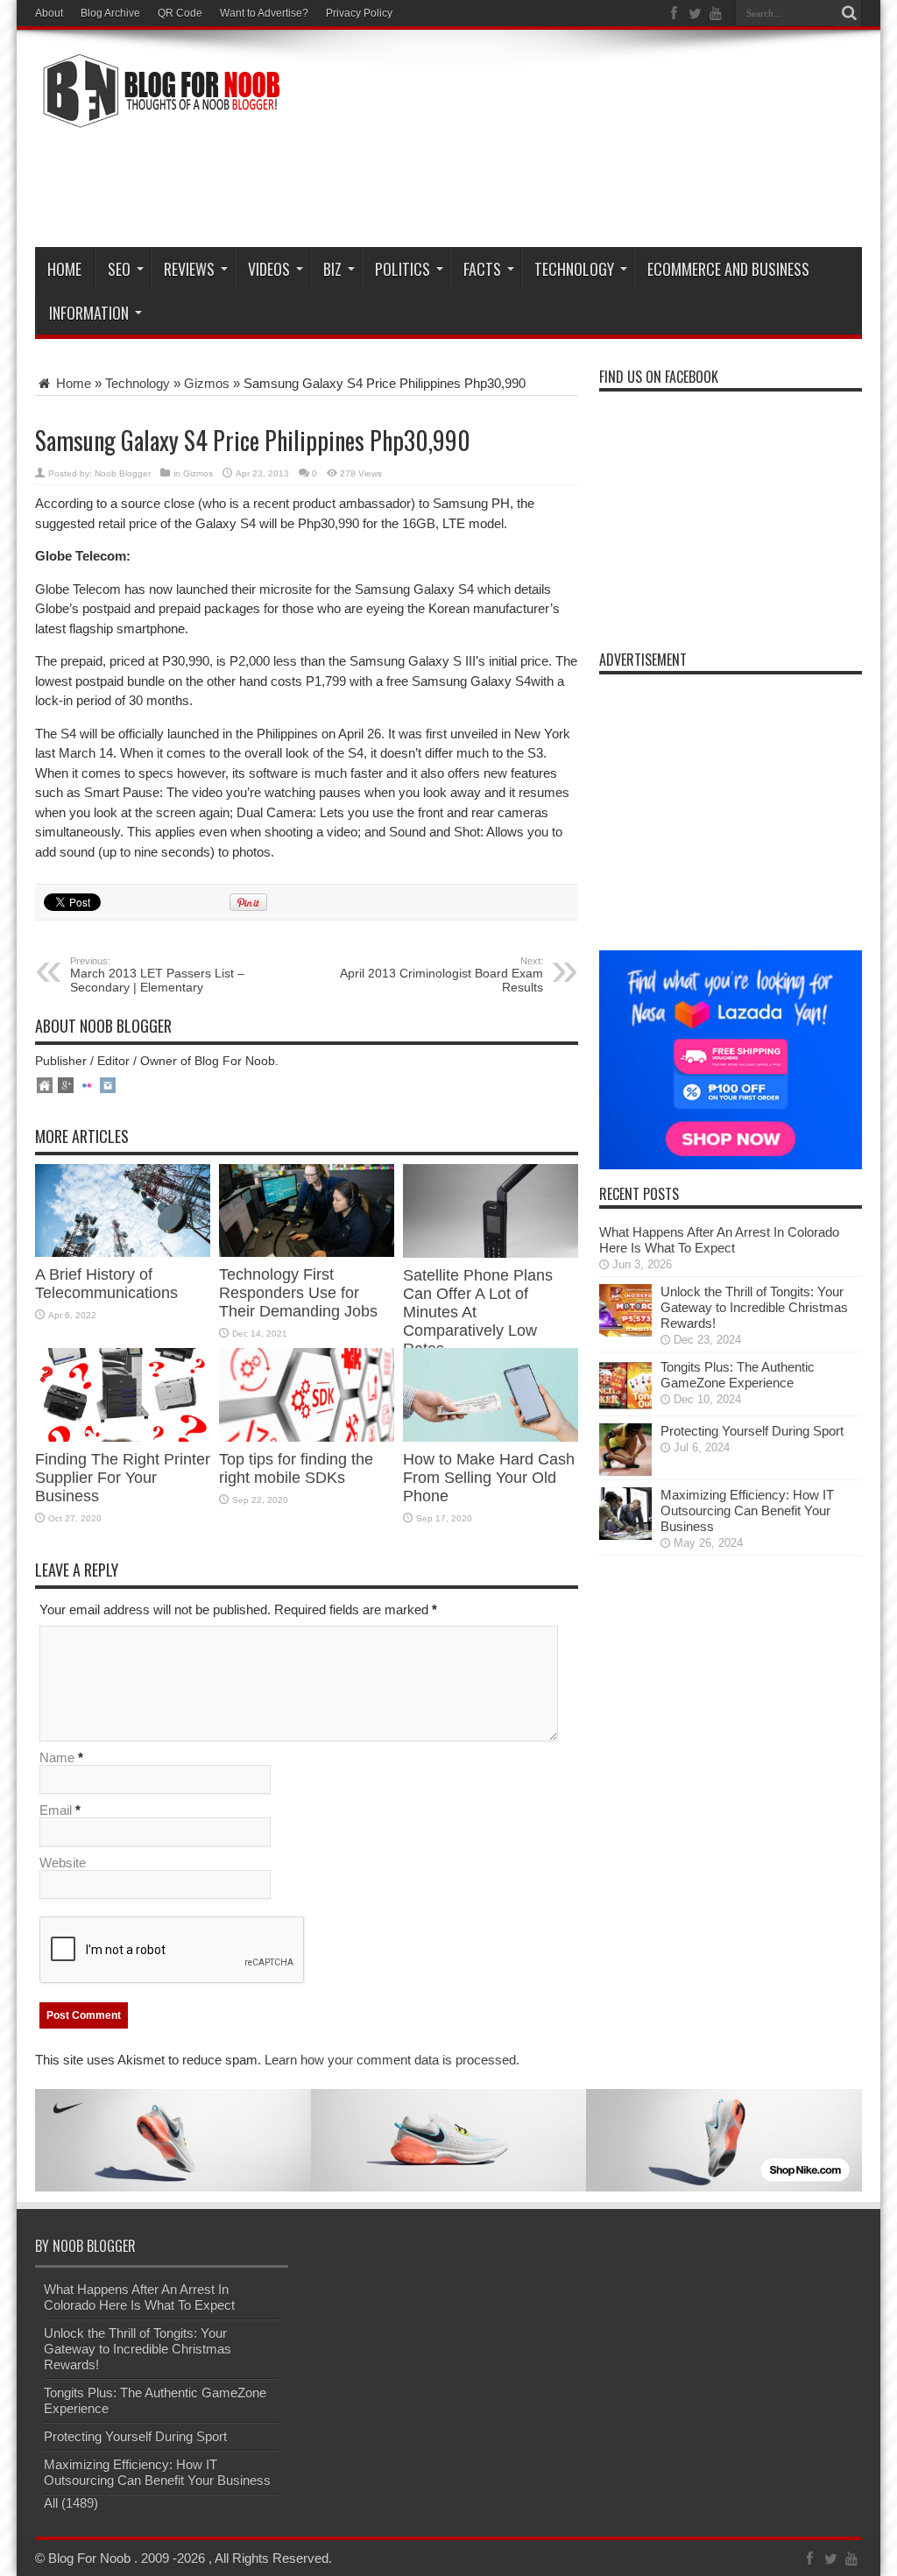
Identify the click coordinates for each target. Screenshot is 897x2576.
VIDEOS (269, 269)
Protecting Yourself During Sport (752, 1431)
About (49, 13)
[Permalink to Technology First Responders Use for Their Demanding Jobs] (307, 1252)
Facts (482, 269)
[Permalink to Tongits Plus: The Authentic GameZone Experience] (625, 1407)
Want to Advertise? (264, 13)
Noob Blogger (123, 473)
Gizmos (207, 383)
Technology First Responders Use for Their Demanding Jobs (298, 1293)
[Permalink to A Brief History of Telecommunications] (123, 1252)
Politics (403, 269)
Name (57, 1757)
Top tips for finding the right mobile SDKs (296, 1468)
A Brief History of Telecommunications (109, 1284)
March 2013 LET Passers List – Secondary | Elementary (157, 975)
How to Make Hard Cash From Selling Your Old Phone (489, 1478)
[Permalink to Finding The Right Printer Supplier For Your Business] (123, 1437)
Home (64, 269)
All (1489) (71, 2503)
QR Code (180, 13)
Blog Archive (110, 13)
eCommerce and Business (728, 269)
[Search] (849, 13)
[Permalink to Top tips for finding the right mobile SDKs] (307, 1437)
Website (63, 1863)
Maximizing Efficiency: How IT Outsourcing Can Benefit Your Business (747, 1510)
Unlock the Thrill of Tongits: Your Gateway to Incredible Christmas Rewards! (754, 1307)
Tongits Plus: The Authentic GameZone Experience (738, 1375)
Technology (574, 269)
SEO (119, 269)
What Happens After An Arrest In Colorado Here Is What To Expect (719, 1240)
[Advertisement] (543, 186)
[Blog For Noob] (158, 117)
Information (89, 313)
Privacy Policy (359, 13)
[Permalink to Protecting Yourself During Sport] (625, 1471)
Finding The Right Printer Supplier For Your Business (123, 1478)
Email (56, 1810)
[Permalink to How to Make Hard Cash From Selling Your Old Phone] (491, 1437)
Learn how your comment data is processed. (392, 2060)
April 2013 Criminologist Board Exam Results (441, 975)
